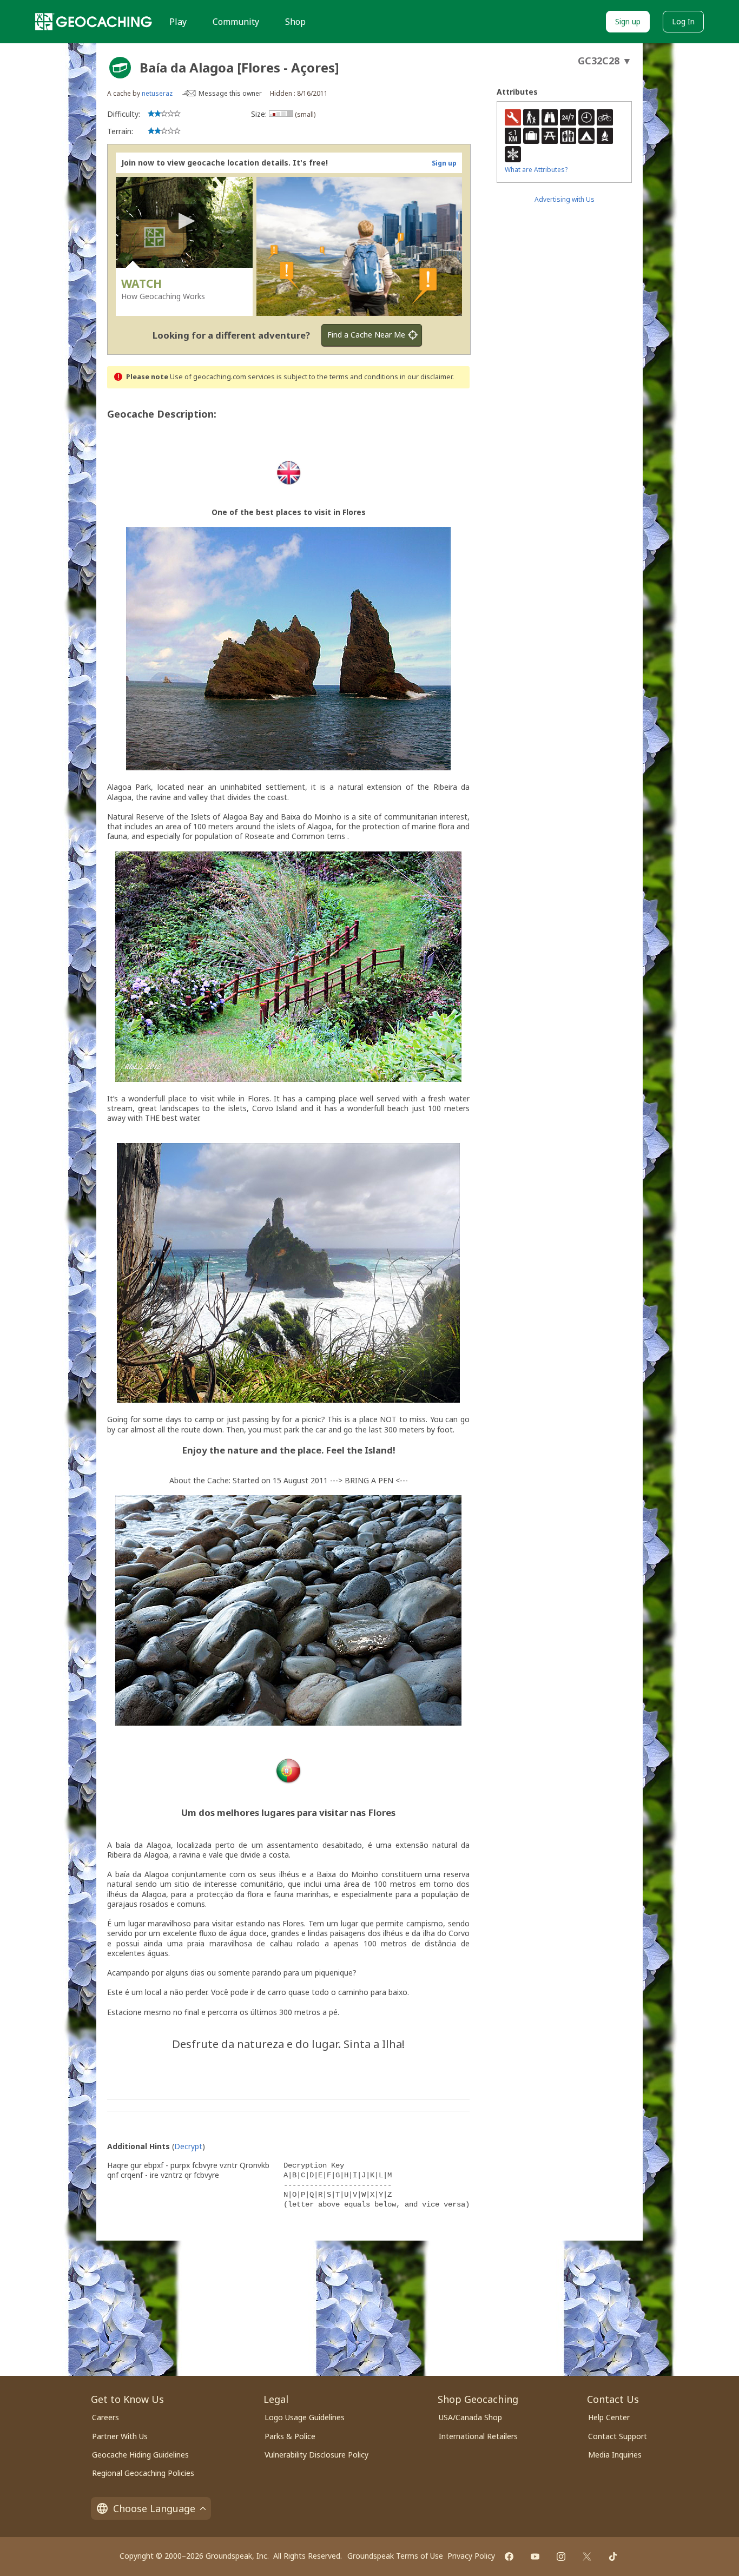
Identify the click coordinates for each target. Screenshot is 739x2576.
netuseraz (157, 93)
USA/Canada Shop (470, 2417)
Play (178, 22)
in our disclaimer (426, 377)
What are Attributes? (536, 170)
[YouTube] (535, 2557)
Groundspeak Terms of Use (395, 2556)
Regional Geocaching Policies (143, 2473)
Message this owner (230, 93)
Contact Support (618, 2436)
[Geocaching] (94, 22)
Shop (295, 22)
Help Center (609, 2417)
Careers (105, 2417)
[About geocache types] (120, 68)
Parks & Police (290, 2436)
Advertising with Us (565, 199)
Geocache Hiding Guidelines (140, 2455)
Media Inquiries (615, 2455)
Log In (683, 21)
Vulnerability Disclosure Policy (316, 2455)
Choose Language (154, 2508)
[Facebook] (509, 2557)
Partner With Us (120, 2436)
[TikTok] (613, 2557)
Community (236, 22)
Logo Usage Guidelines (305, 2417)
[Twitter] (587, 2557)
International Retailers (478, 2436)
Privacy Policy (471, 2556)
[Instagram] (561, 2557)
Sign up (628, 21)
